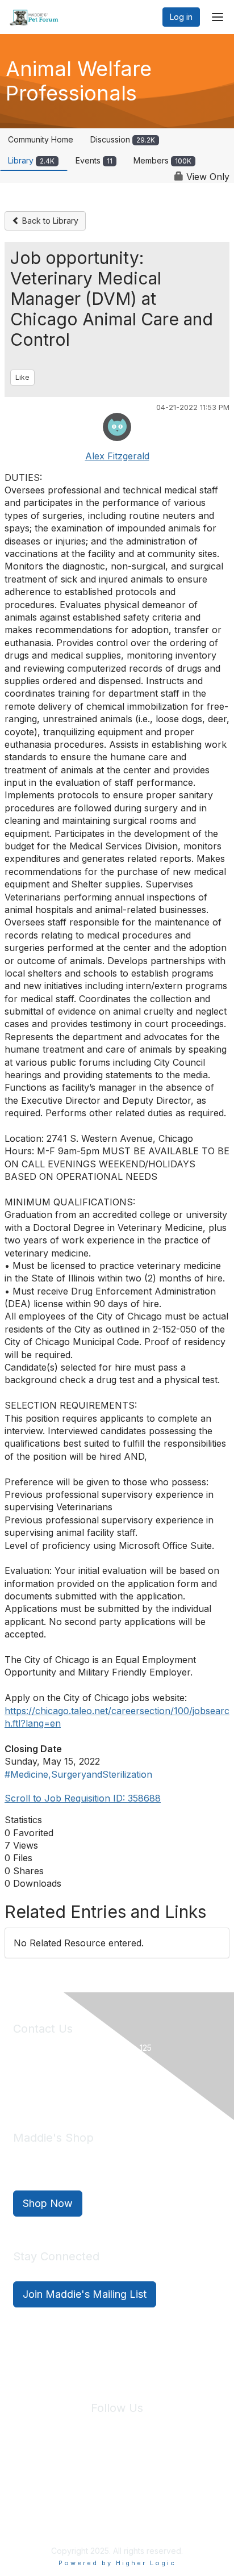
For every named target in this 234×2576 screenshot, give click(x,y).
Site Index (43, 2476)
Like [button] (22, 377)
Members (162, 160)
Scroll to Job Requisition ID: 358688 (83, 1798)
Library (31, 160)
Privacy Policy (98, 2476)
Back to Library (49, 221)
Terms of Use (157, 2476)
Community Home (41, 139)
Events (94, 160)
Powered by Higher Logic (117, 2563)
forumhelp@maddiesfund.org (93, 2087)
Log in (181, 17)
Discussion (123, 139)
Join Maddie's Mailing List (85, 2294)
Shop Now (48, 2203)
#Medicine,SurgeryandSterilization (78, 1774)
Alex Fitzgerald (117, 456)
